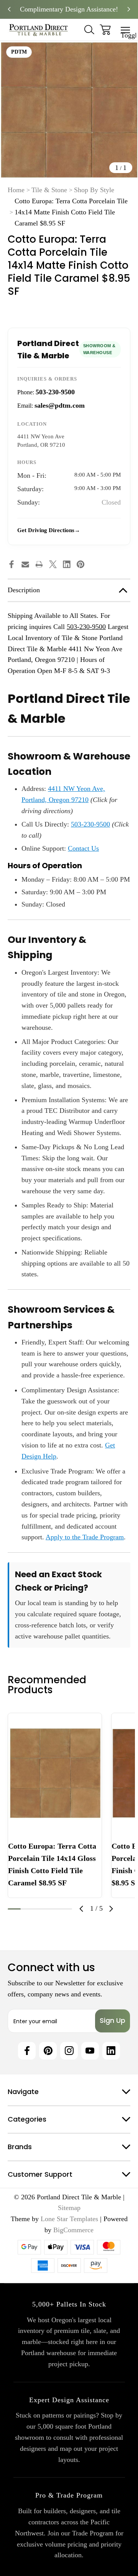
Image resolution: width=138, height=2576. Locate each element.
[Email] (25, 564)
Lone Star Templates (69, 2219)
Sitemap (69, 2208)
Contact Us (83, 848)
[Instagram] (69, 2051)
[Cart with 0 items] (105, 30)
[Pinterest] (80, 564)
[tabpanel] (55, 1805)
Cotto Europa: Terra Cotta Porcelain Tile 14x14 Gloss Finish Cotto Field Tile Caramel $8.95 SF (52, 1864)
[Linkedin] (67, 564)
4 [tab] (53, 1909)
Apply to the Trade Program (85, 1537)
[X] (53, 564)
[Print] (39, 564)
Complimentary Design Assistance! (69, 9)
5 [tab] (66, 1909)
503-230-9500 (55, 392)
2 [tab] (27, 1909)
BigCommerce (73, 2230)
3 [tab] (40, 1909)
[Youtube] (90, 2051)
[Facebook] (11, 564)
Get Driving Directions (46, 530)
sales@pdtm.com (60, 405)
